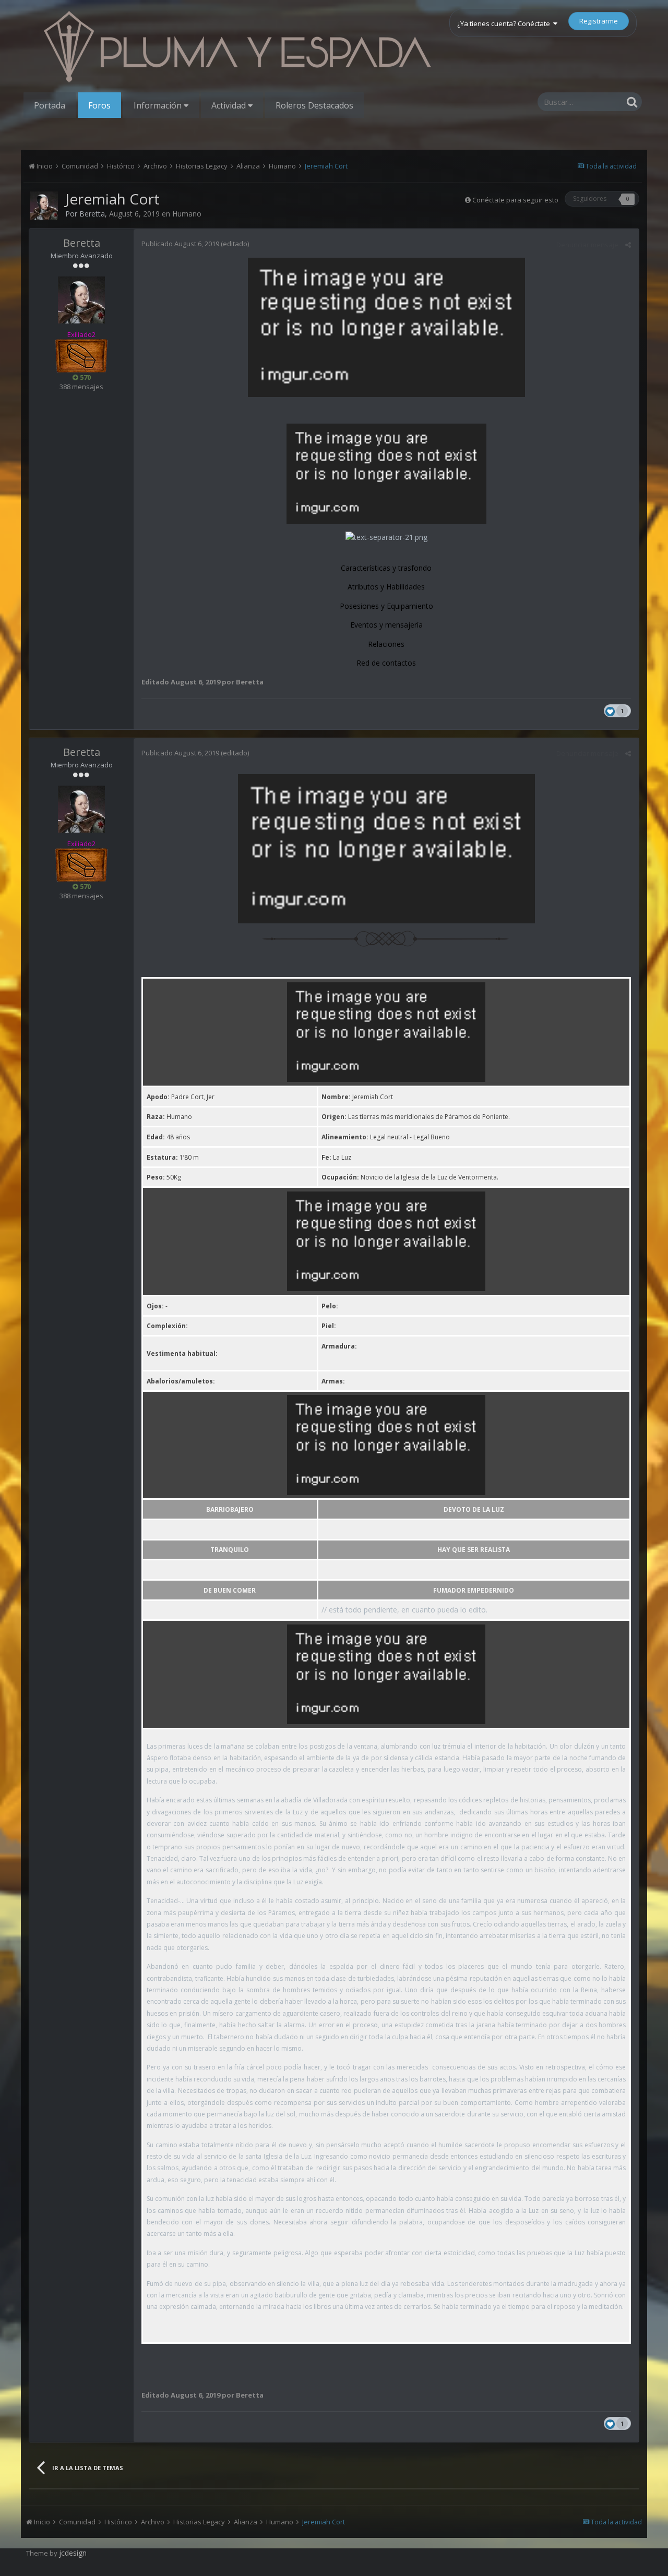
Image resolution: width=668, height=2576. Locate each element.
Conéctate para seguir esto (515, 200)
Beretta (92, 214)
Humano (187, 214)
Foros (99, 105)
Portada (50, 105)
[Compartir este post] (628, 245)
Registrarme (599, 21)
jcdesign (73, 2553)
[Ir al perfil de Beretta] (44, 206)
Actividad (230, 105)
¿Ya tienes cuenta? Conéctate (505, 23)
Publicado (180, 244)
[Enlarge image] (386, 936)
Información (159, 105)
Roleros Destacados (314, 105)
